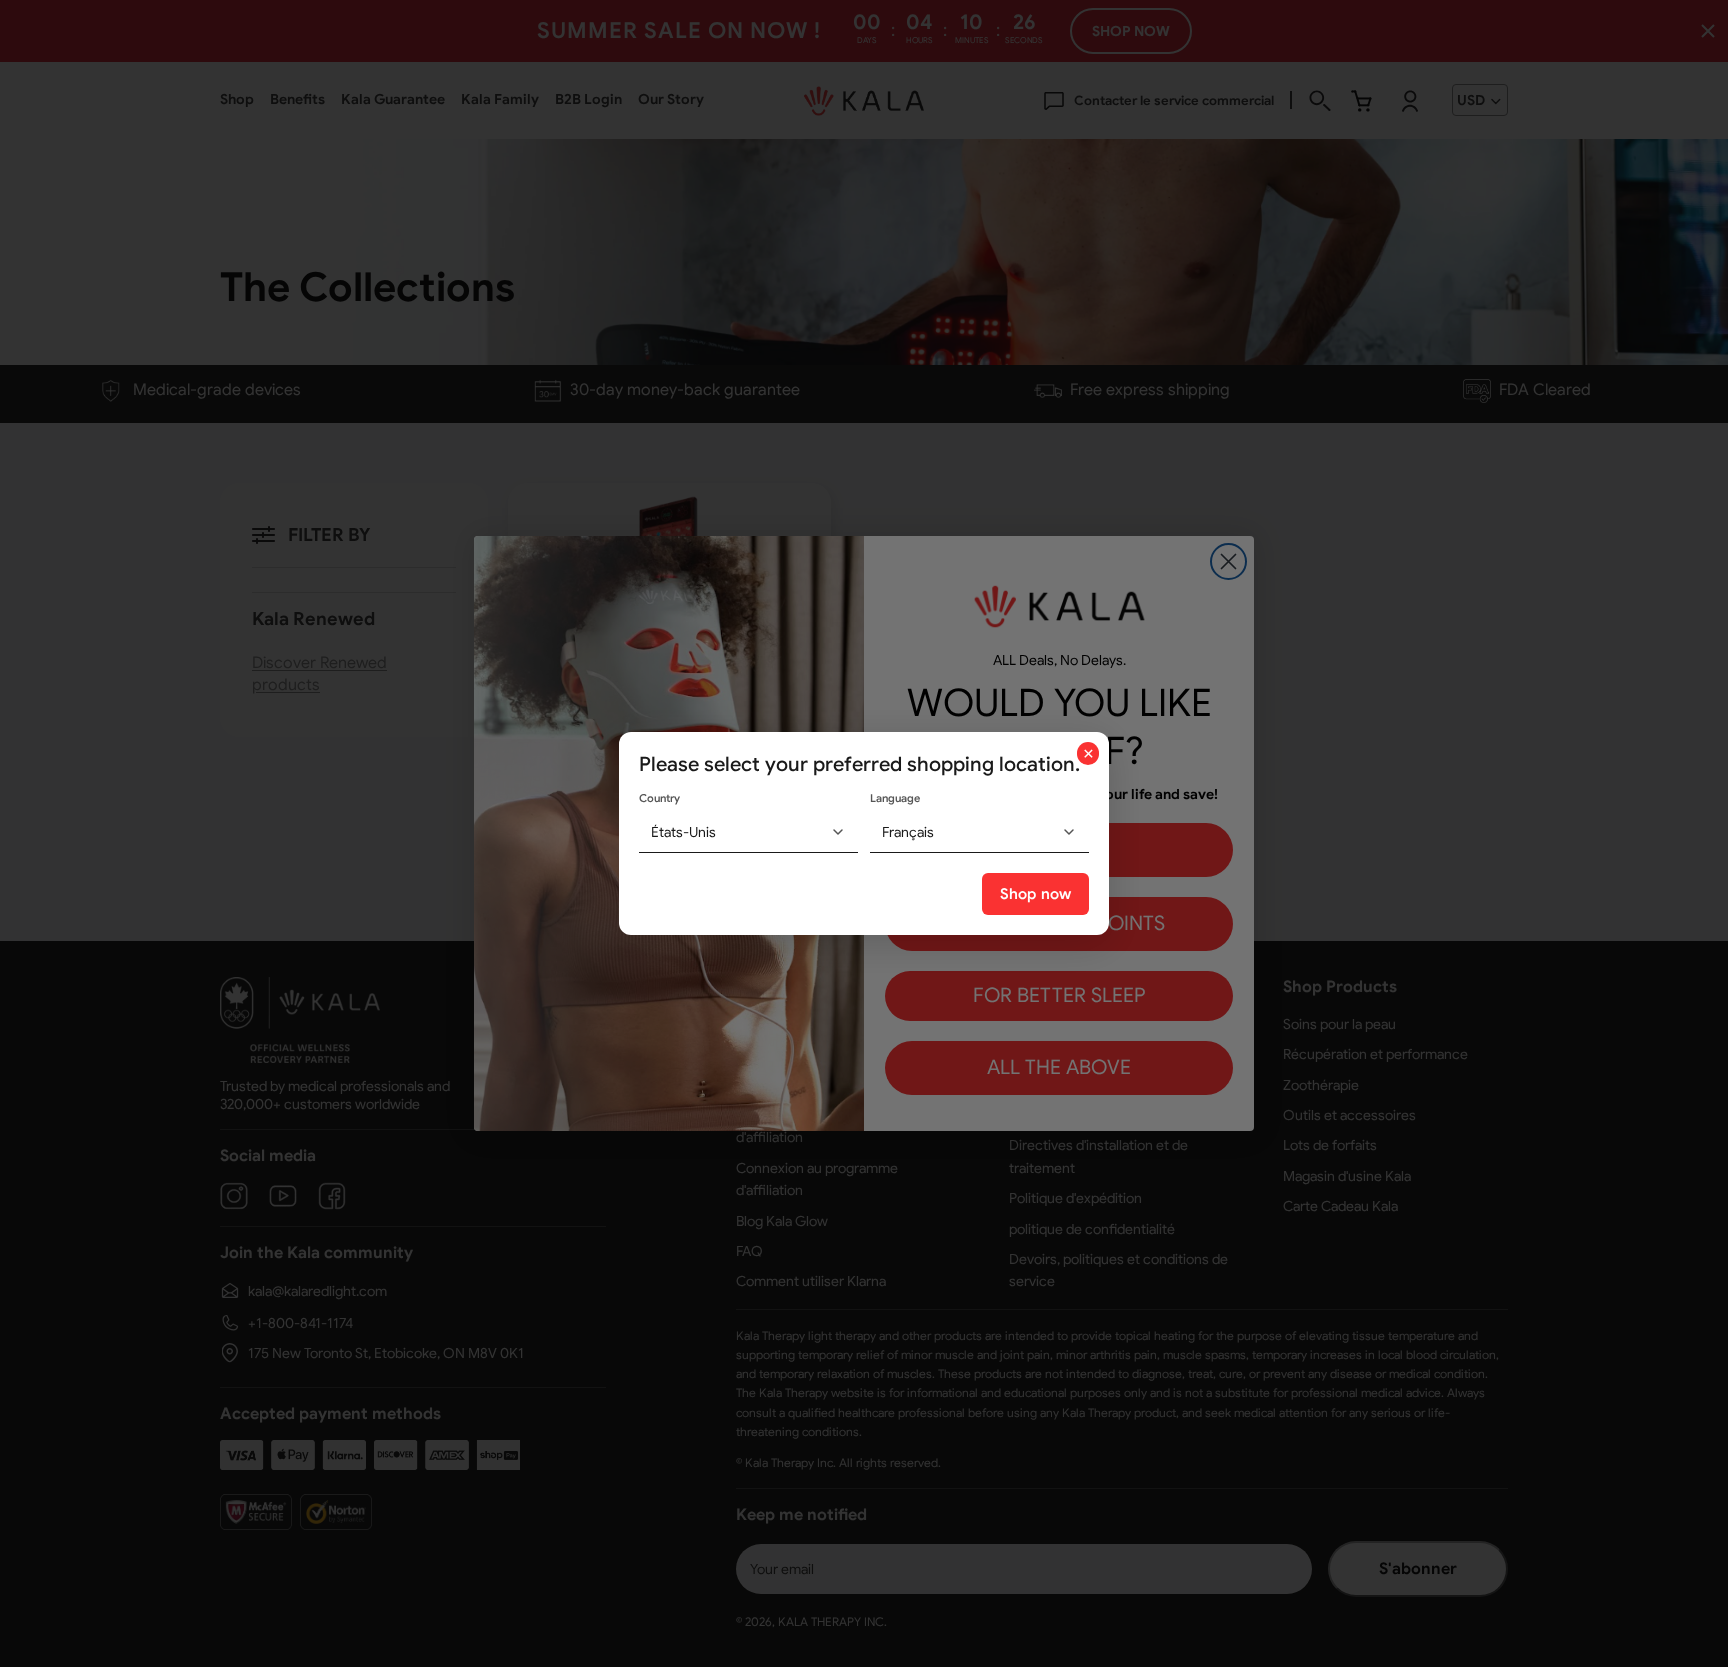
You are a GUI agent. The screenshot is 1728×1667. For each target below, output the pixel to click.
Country (659, 798)
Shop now (1035, 894)
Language (895, 798)
